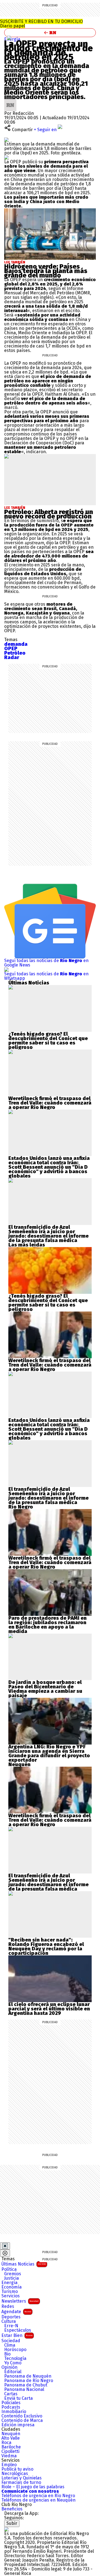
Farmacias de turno (21, 2482)
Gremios (13, 2274)
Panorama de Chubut (26, 2385)
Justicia (12, 2278)
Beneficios (12, 2509)
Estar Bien (17, 2335)
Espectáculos (18, 2330)
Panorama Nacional (24, 2390)
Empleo (9, 2465)
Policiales (11, 2403)
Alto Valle (11, 2438)
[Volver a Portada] (50, 33)
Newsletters (20, 2301)
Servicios (11, 2296)
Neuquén (11, 2434)
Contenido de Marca (22, 2420)
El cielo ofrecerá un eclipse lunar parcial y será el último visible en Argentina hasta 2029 (49, 2009)
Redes (8, 2307)
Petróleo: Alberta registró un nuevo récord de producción (49, 514)
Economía (12, 2287)
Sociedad (11, 2341)
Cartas (11, 2394)
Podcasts (11, 2407)
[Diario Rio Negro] (6, 2529)
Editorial (13, 2372)
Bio (7, 2354)
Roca (6, 2443)
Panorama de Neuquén (28, 2376)
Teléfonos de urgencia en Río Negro (38, 2496)
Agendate (16, 2312)
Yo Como (13, 2363)
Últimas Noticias (24, 2264)
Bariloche (11, 2447)
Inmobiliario (14, 2412)
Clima (10, 2345)
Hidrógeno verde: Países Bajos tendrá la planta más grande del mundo (46, 271)
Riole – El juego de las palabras (33, 2487)
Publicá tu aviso (17, 2469)
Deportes (11, 2317)
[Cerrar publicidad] (5, 2246)
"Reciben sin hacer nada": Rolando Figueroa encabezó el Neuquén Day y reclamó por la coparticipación (46, 1947)
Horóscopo (15, 2350)
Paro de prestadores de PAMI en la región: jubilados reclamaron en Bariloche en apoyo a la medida (47, 1625)
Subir (12, 2523)
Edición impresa (18, 2425)
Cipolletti (10, 2451)
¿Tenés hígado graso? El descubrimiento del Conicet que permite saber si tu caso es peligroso (48, 1041)
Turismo (10, 2292)
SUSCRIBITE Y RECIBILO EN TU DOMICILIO (41, 24)
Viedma (9, 2456)
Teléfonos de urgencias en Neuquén (38, 2500)
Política (9, 2269)
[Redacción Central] (10, 101)
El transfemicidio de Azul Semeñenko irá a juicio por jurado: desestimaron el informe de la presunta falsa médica (48, 1234)
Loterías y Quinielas (22, 2478)
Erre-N (11, 2326)
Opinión (9, 2367)
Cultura (9, 2321)
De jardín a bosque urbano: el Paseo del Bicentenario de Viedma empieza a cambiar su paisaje (45, 1689)
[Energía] (9, 38)
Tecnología (15, 2359)
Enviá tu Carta (18, 2398)
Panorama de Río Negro (29, 2381)
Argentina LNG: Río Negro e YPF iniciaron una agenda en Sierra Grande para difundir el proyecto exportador (49, 1753)
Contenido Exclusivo (22, 2416)
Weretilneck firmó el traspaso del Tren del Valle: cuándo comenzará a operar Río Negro (50, 1103)
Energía (12, 39)
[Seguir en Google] (6, 157)
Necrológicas (15, 2474)
